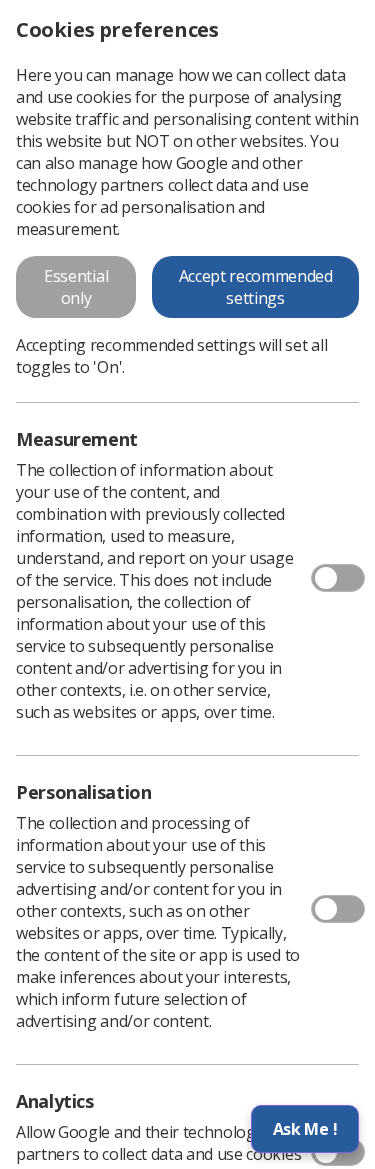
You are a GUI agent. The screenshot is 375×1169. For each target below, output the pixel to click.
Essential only (76, 287)
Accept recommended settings (256, 287)
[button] (305, 1129)
